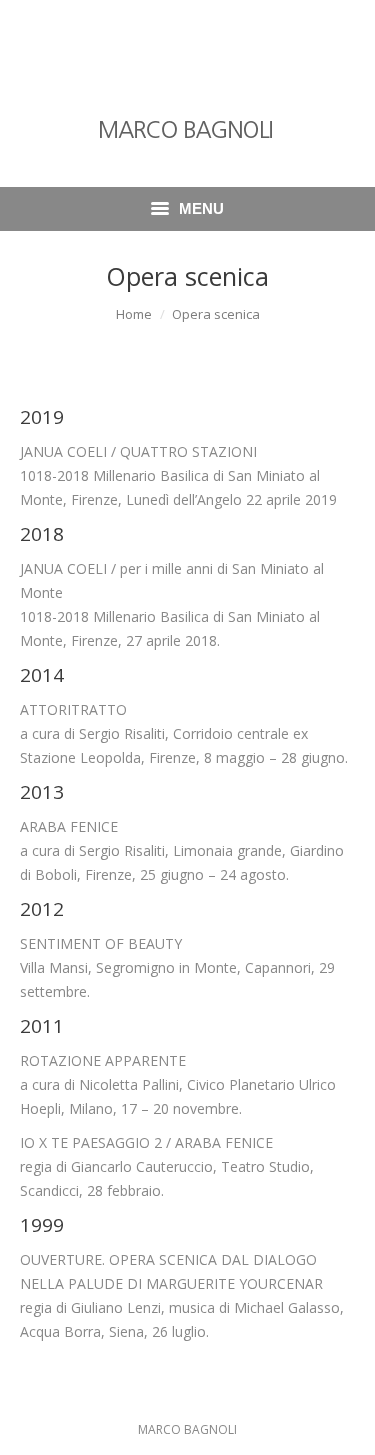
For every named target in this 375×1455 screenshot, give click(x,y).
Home (134, 314)
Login (168, 25)
